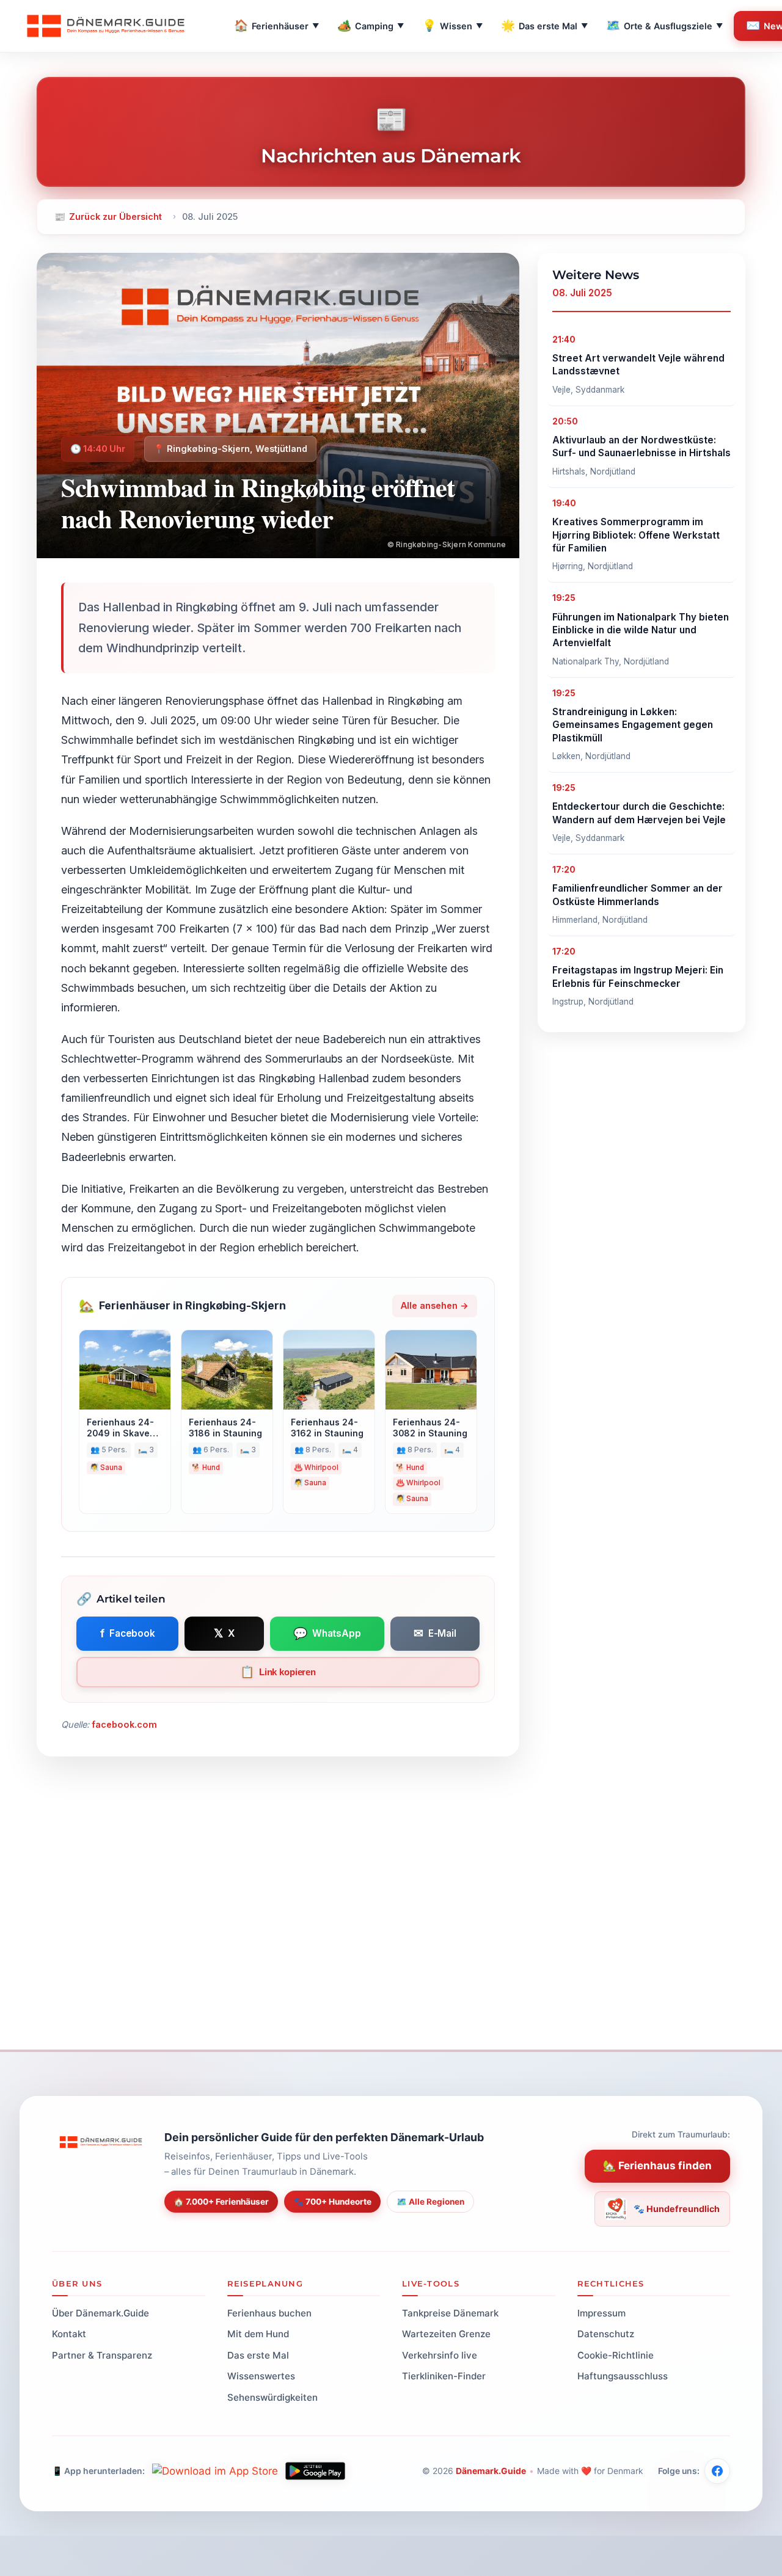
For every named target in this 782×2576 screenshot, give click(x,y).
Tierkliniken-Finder (444, 2376)
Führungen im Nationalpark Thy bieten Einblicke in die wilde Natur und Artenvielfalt (641, 630)
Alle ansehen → (435, 1305)
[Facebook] (717, 2471)
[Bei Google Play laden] (315, 2471)
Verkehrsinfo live (440, 2355)
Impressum (601, 2313)
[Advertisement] (391, 1940)
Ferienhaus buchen (269, 2313)
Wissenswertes (261, 2376)
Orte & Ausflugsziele (664, 25)
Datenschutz (606, 2334)
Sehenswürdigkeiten (272, 2397)
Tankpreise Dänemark (450, 2313)
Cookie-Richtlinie (616, 2355)
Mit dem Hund (258, 2334)
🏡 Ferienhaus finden (657, 2166)
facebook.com (124, 1724)
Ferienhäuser (276, 25)
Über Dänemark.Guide (100, 2313)
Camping (371, 25)
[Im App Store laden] (215, 2471)
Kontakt (69, 2334)
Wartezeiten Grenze (446, 2334)
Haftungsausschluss (623, 2376)
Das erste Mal (544, 25)
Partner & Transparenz (102, 2355)
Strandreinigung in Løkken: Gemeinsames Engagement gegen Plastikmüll (633, 725)
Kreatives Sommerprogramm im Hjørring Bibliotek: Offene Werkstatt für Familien (636, 535)
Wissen (452, 25)
